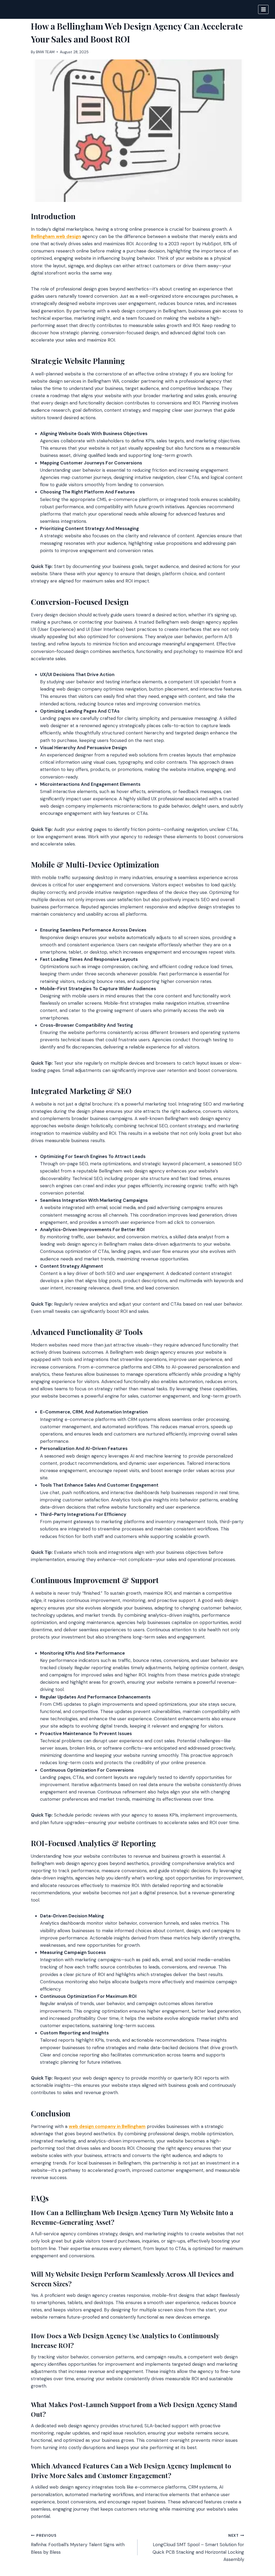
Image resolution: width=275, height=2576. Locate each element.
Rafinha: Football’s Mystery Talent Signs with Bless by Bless (78, 2544)
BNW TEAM (45, 52)
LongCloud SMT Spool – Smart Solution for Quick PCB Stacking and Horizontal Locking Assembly (198, 2548)
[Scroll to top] (261, 2543)
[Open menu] (263, 9)
